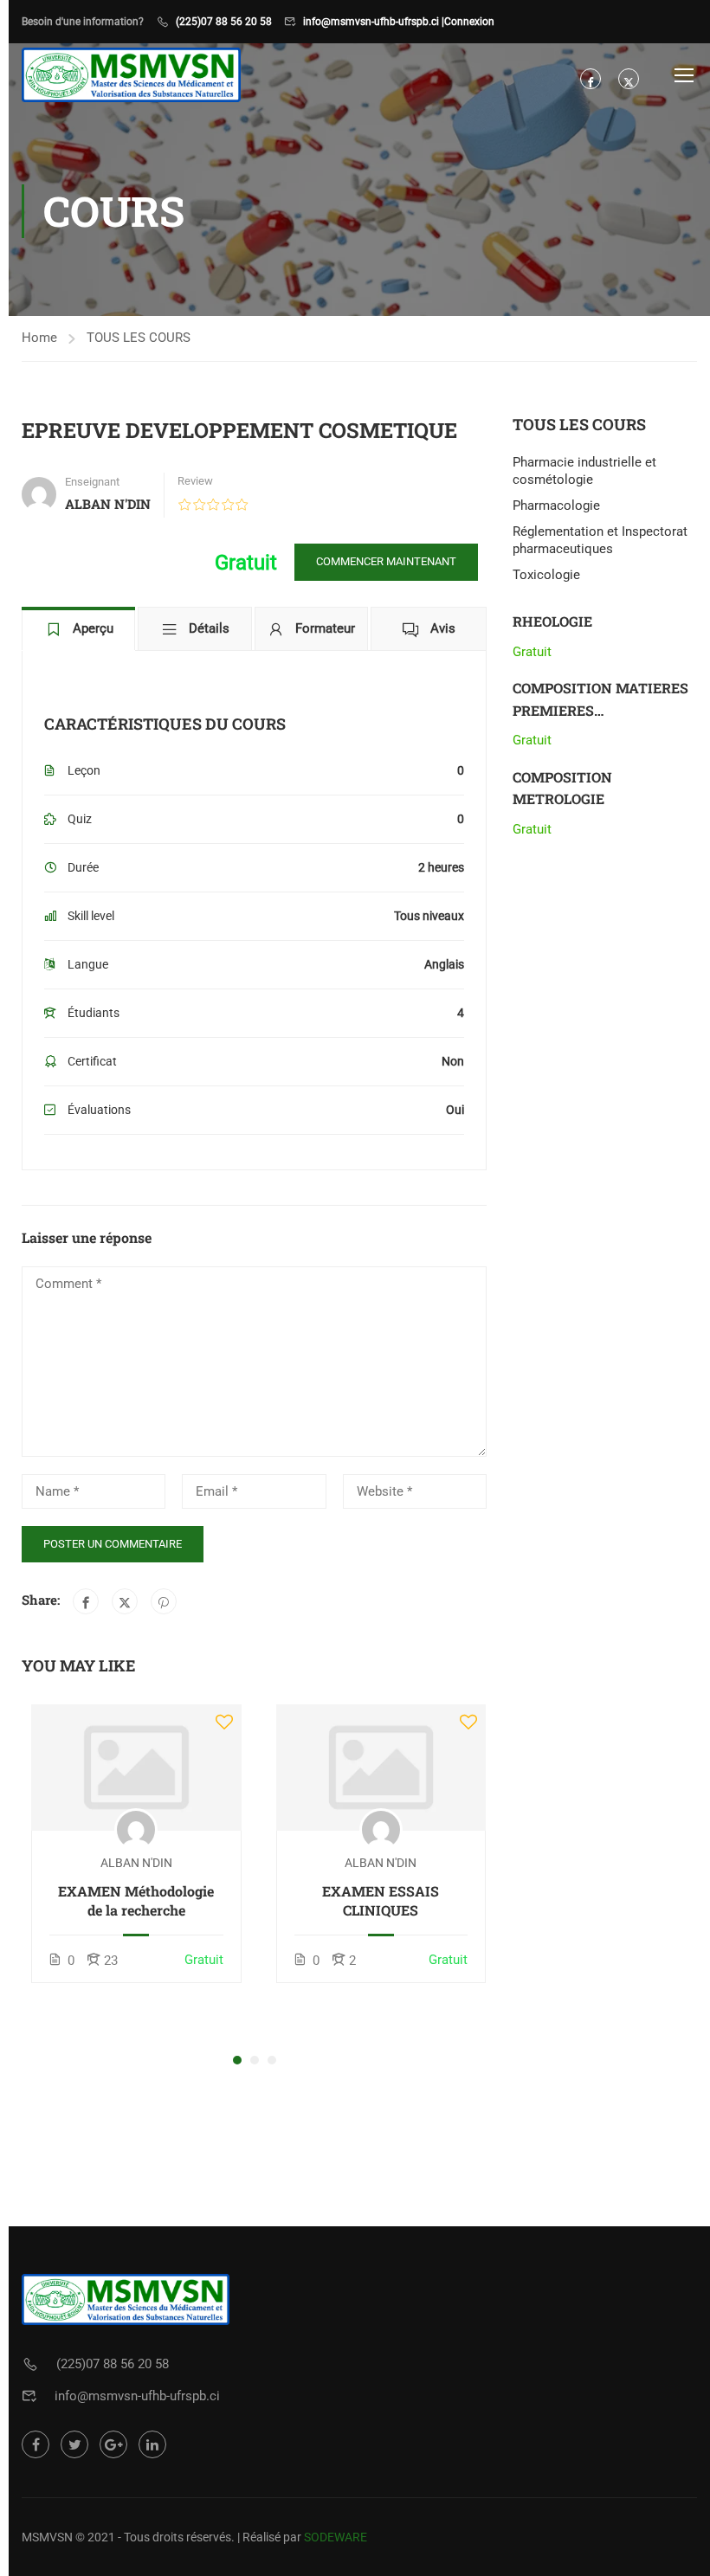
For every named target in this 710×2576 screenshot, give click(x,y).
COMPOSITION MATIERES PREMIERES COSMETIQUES (600, 710)
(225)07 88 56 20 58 (224, 22)
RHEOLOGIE (552, 621)
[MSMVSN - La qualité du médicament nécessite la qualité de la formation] (131, 75)
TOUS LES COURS (139, 338)
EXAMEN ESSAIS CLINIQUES (381, 1900)
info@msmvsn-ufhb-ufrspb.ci (137, 2396)
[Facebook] (86, 1601)
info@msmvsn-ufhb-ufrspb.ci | (374, 22)
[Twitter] (125, 1601)
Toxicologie (546, 575)
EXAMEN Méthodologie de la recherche (136, 1900)
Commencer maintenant (386, 561)
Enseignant (92, 482)
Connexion (469, 22)
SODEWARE (336, 2537)
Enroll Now (136, 1766)
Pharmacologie (556, 506)
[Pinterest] (164, 1601)
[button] (237, 2060)
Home (39, 338)
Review (195, 481)
